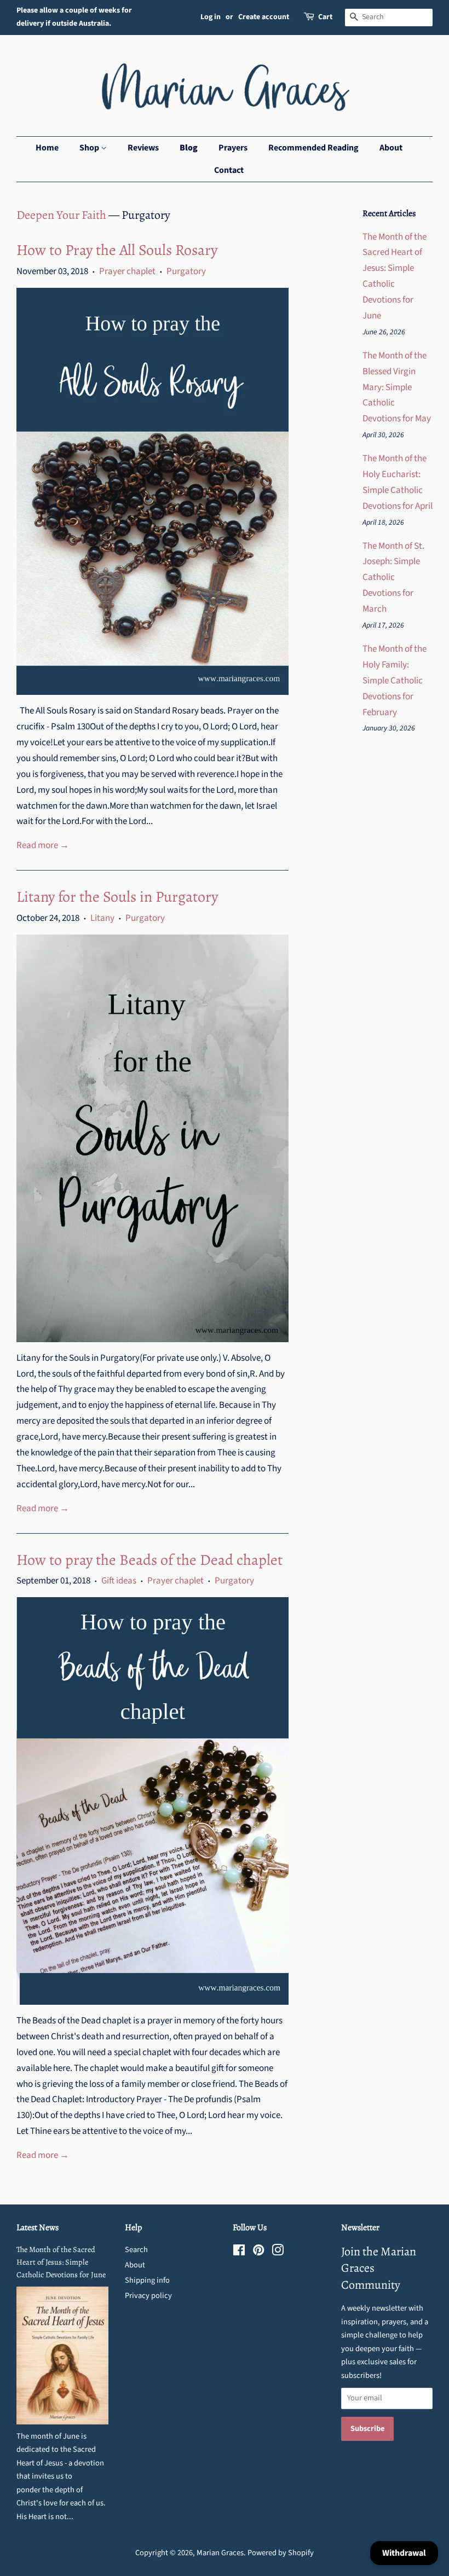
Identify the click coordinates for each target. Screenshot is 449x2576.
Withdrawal (404, 2553)
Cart (325, 17)
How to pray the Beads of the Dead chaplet (149, 1560)
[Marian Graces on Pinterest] (258, 2252)
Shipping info (147, 2280)
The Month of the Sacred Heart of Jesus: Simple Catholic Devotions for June (61, 2262)
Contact (229, 170)
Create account (264, 17)
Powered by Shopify (281, 2553)
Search (136, 2250)
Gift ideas (119, 1581)
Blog (189, 148)
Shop (90, 148)
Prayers (233, 148)
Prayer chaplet (127, 271)
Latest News (38, 2227)
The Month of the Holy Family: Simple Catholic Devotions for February (395, 681)
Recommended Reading (313, 148)
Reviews (143, 148)
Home (47, 148)
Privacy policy (148, 2296)
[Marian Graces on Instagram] (278, 2252)
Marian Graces (220, 2553)
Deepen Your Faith (61, 215)
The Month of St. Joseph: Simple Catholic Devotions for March (393, 578)
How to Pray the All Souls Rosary (117, 250)
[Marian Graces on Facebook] (239, 2252)
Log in (211, 17)
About (391, 148)
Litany (102, 918)
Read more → (43, 845)
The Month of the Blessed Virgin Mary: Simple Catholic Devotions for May (397, 387)
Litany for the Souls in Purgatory (117, 897)
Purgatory (186, 271)
